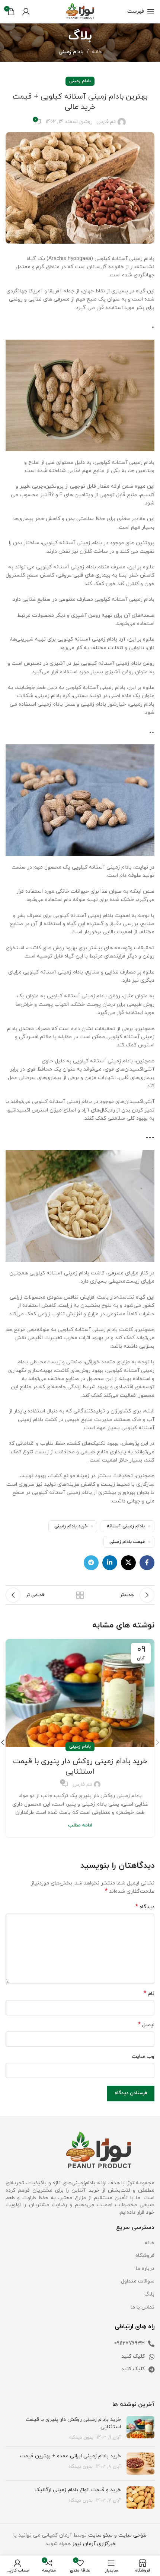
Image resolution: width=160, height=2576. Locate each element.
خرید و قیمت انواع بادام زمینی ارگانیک (78, 2490)
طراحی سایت (132, 2535)
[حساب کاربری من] (26, 12)
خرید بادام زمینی (71, 1526)
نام (149, 1994)
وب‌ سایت (143, 2057)
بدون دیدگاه (81, 2438)
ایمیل (146, 2025)
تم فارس (106, 122)
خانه (97, 52)
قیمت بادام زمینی (127, 1542)
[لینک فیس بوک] (147, 1563)
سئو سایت (100, 2535)
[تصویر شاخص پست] (140, 2429)
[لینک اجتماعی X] (128, 1563)
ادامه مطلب (80, 1825)
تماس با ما (143, 2307)
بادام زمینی (71, 52)
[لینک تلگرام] (91, 1563)
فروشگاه (145, 2256)
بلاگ (149, 2294)
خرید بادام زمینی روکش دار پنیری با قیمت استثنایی (80, 1767)
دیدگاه (145, 1907)
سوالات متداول (138, 2281)
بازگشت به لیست (80, 1595)
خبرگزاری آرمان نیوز (94, 2544)
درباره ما (145, 2269)
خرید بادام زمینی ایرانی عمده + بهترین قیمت (71, 2456)
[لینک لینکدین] (110, 1563)
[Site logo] (80, 11)
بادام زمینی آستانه (126, 1526)
